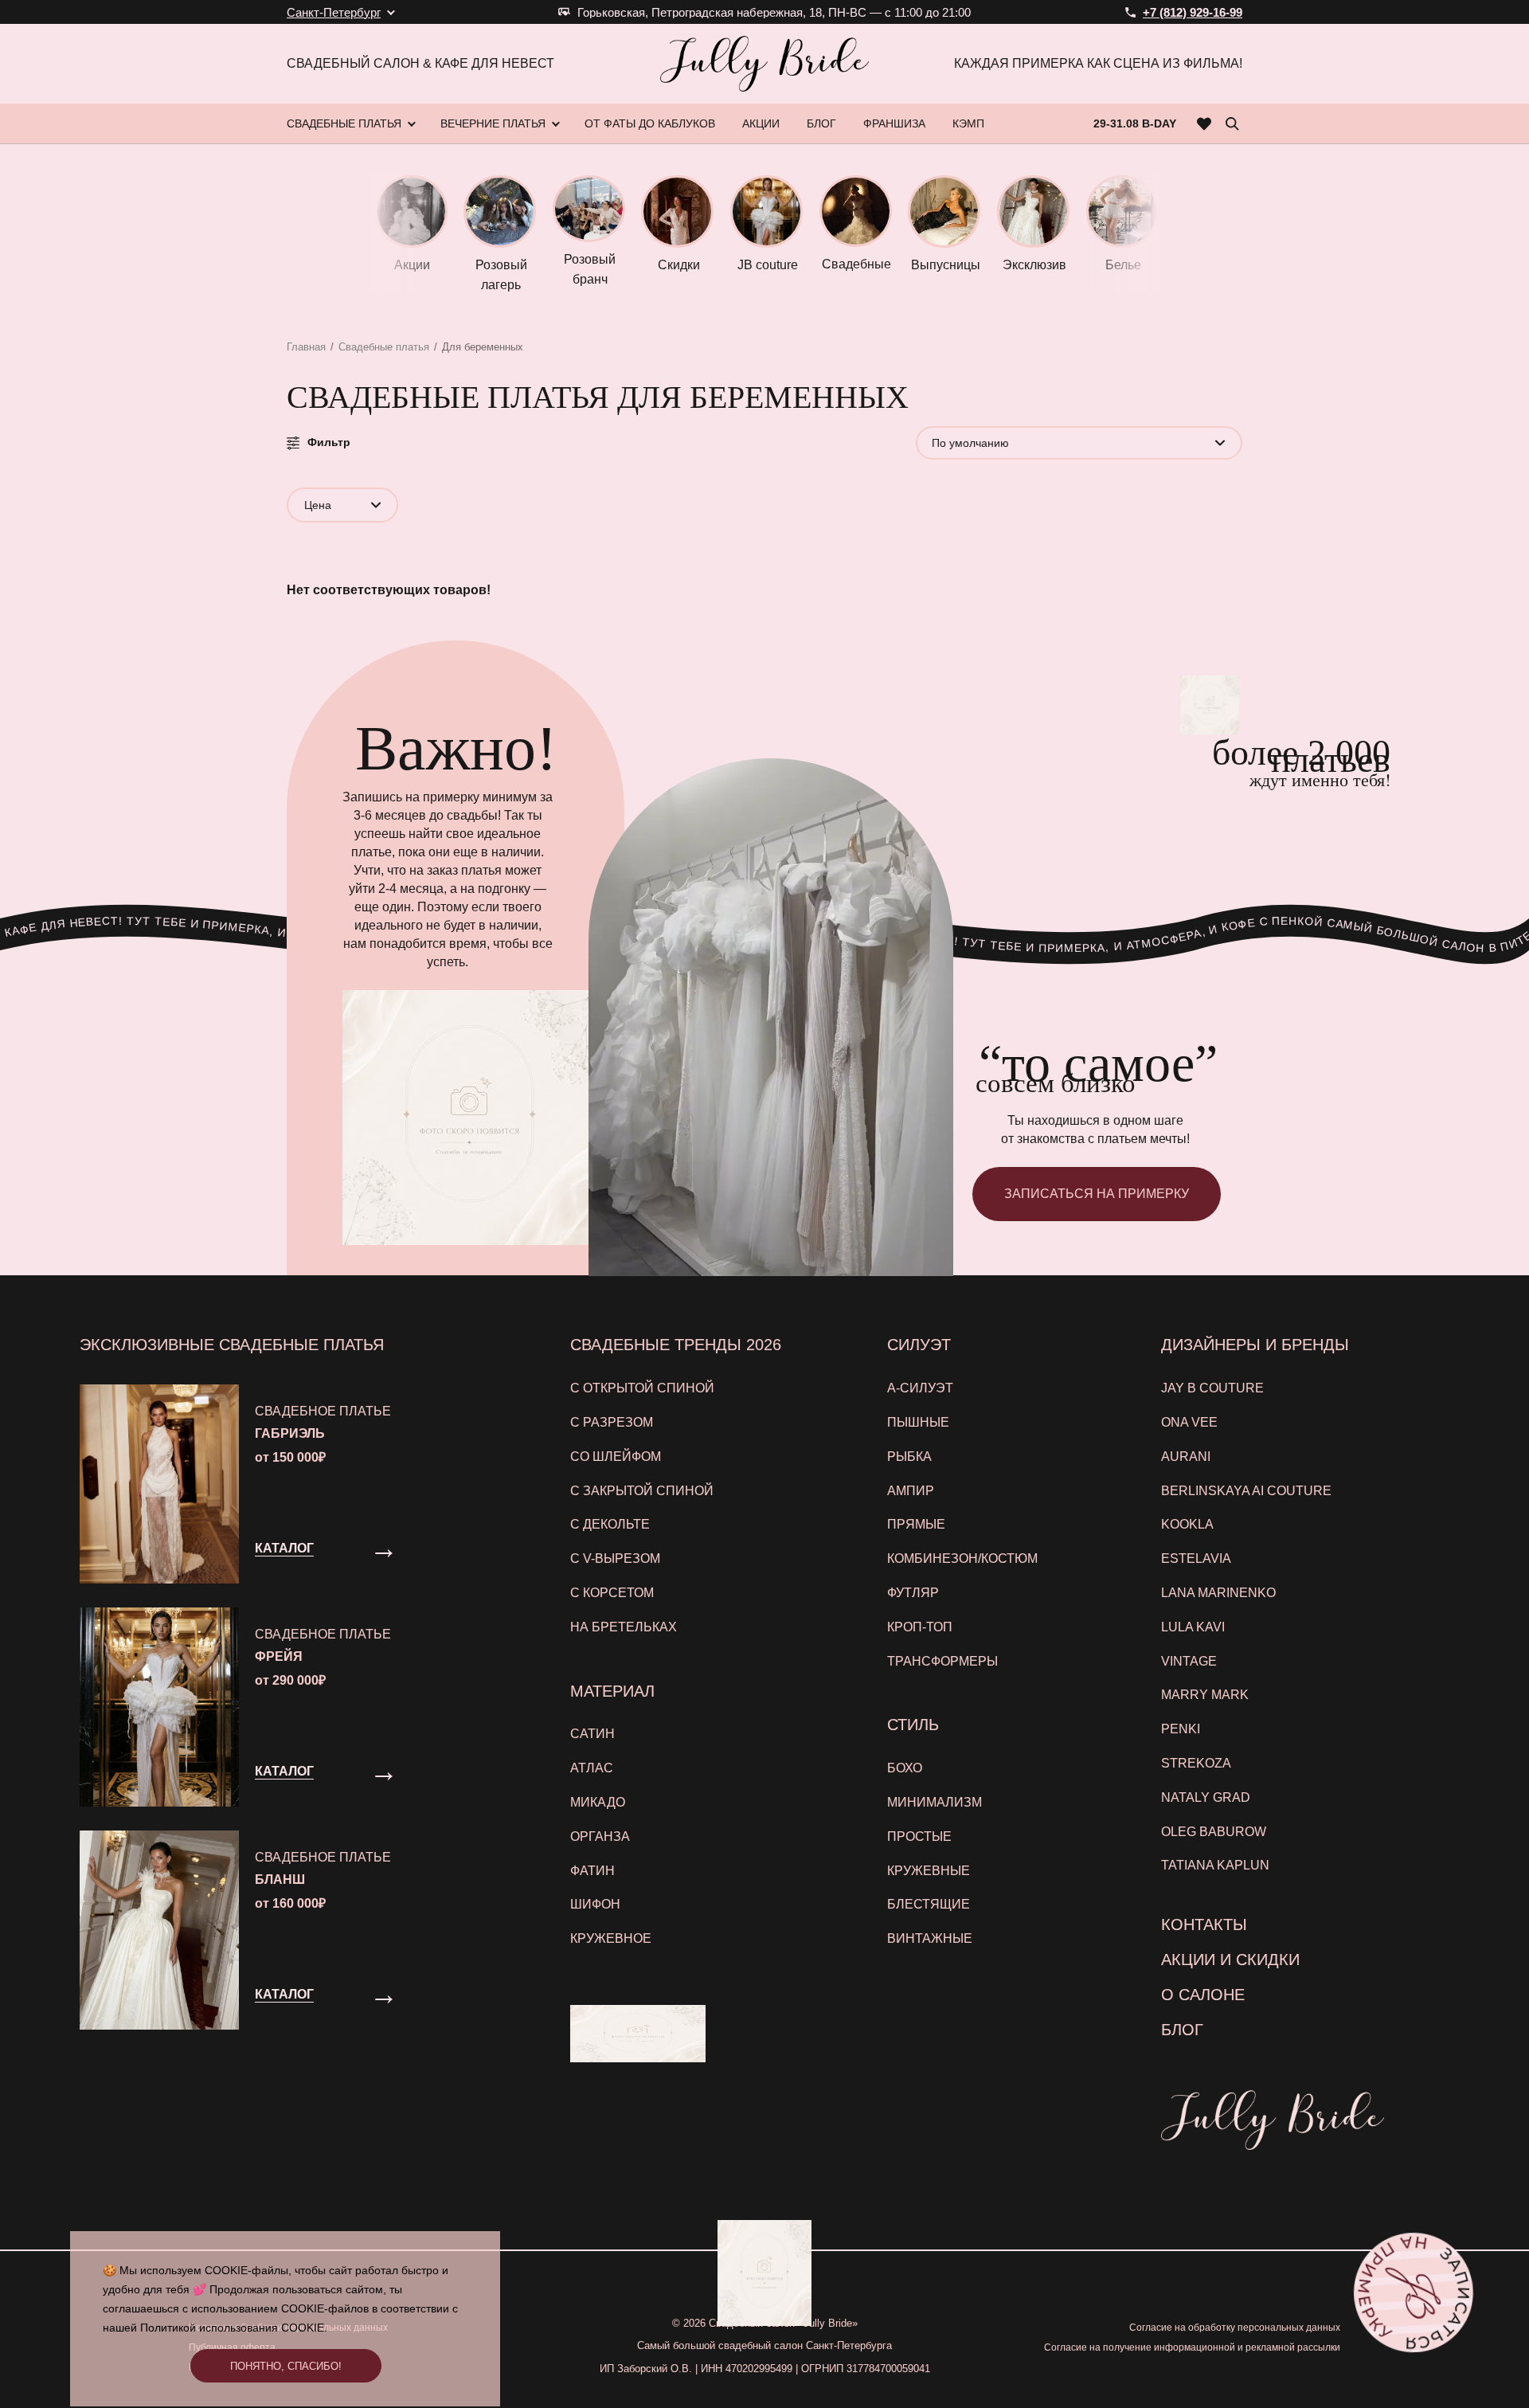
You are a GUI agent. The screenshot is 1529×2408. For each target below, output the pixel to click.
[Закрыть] (1082, 1010)
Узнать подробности (756, 1378)
